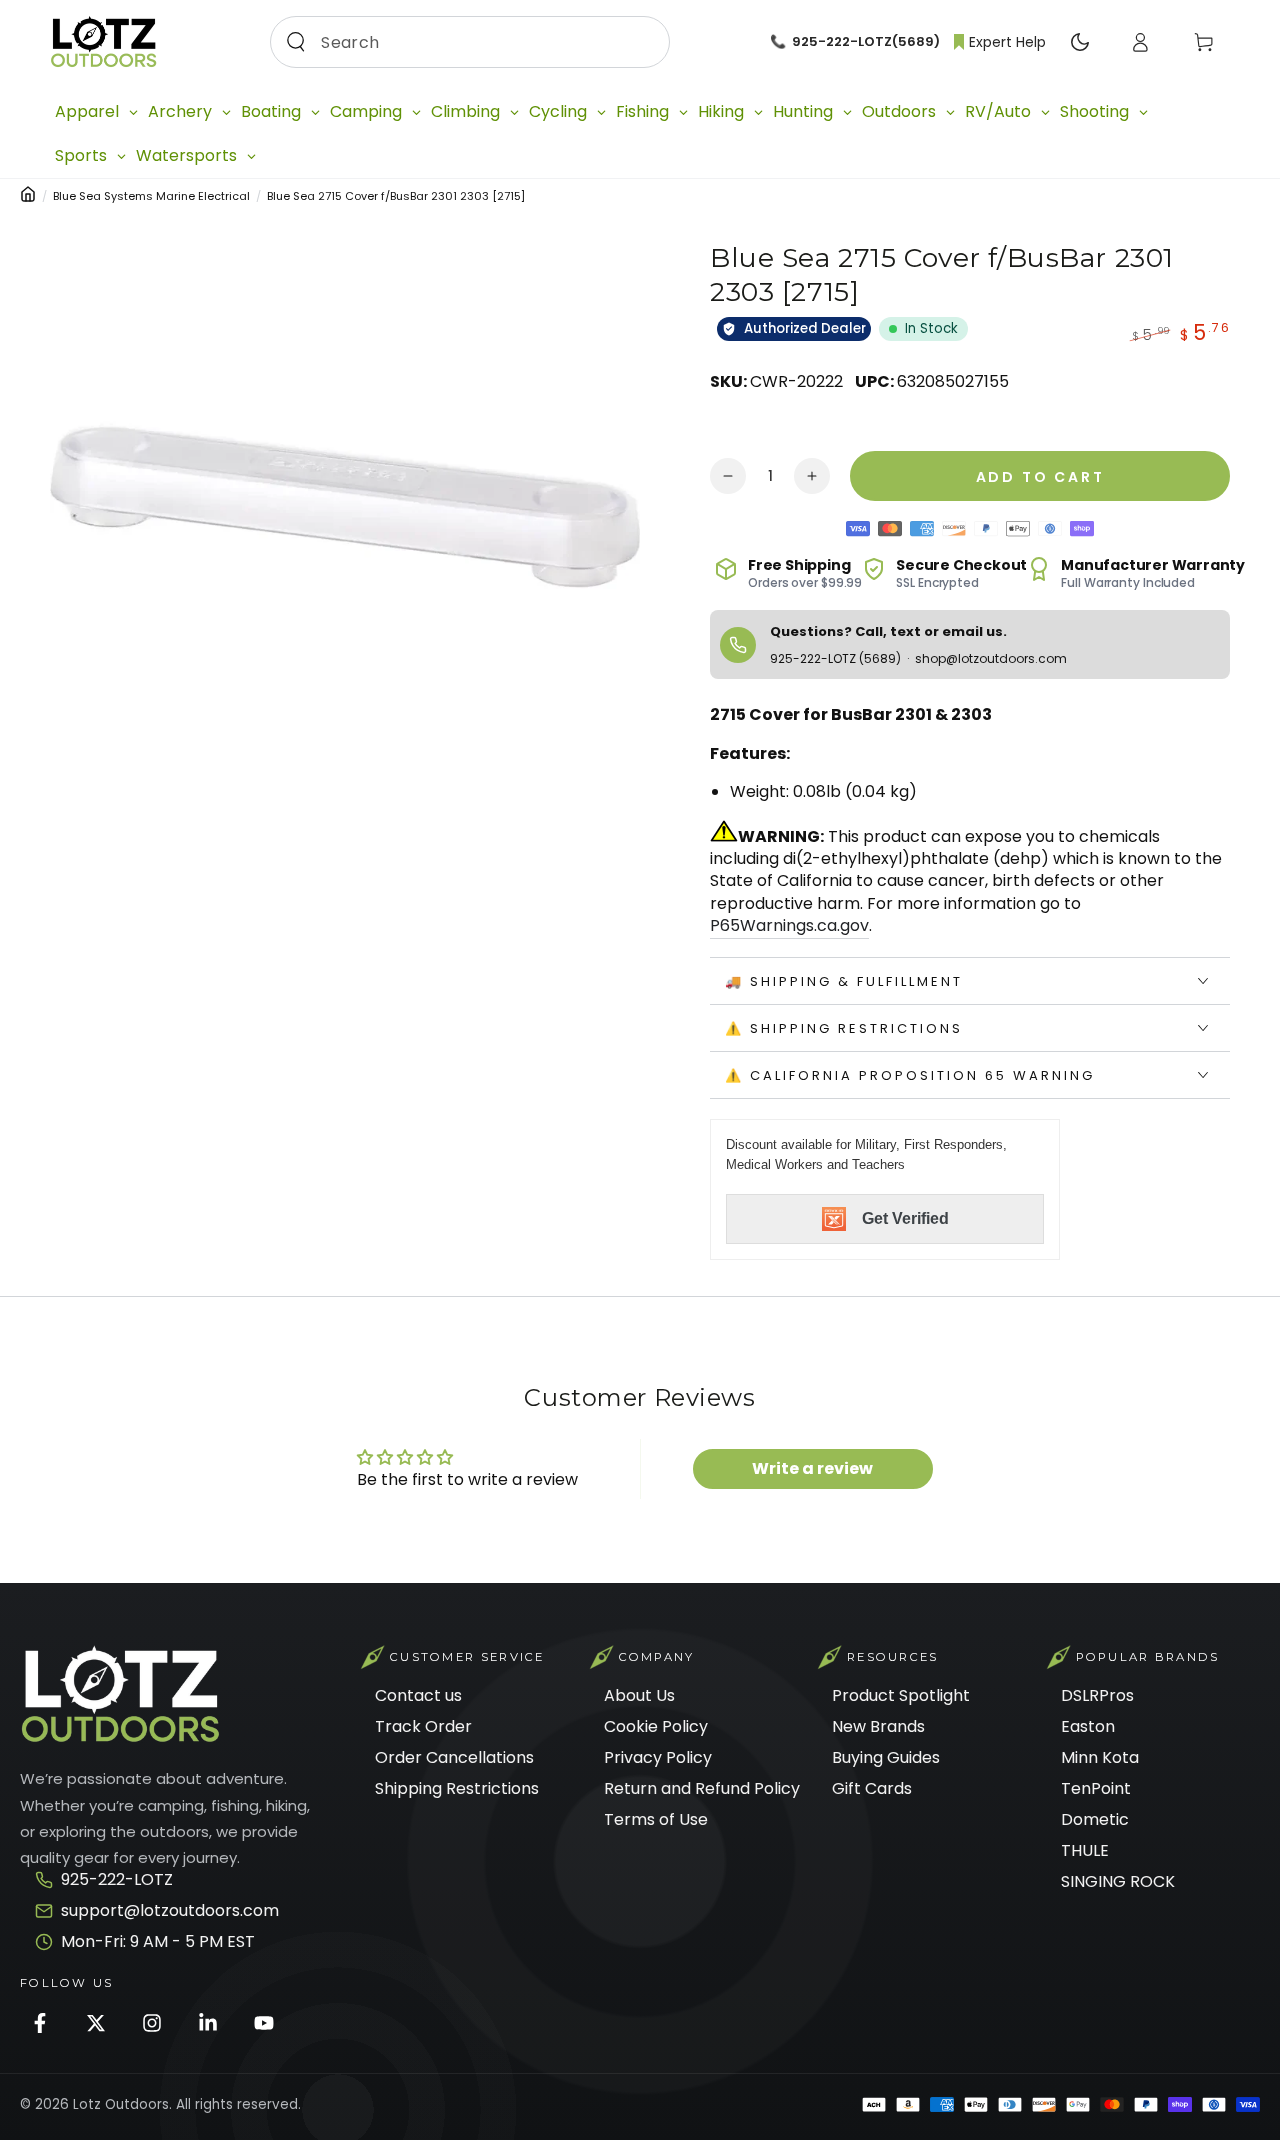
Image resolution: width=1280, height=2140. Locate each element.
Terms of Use (656, 1819)
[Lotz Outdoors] (120, 1694)
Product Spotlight (901, 1695)
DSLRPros (1097, 1695)
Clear (638, 41)
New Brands (878, 1726)
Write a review (812, 1468)
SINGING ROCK (1118, 1881)
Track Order (423, 1726)
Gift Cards (872, 1788)
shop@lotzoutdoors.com (991, 658)
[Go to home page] (103, 42)
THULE (1085, 1850)
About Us (639, 1695)
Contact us (418, 1695)
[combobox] (464, 42)
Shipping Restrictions (457, 1788)
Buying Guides (886, 1757)
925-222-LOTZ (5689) (837, 658)
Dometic (1095, 1819)
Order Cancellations (454, 1757)
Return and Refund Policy (702, 1788)
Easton (1088, 1726)
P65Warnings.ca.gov (789, 925)
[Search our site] (296, 42)
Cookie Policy (656, 1726)
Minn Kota (1100, 1757)
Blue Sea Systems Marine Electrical (151, 196)
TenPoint (1096, 1788)
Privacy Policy (658, 1757)
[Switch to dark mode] (1080, 42)
